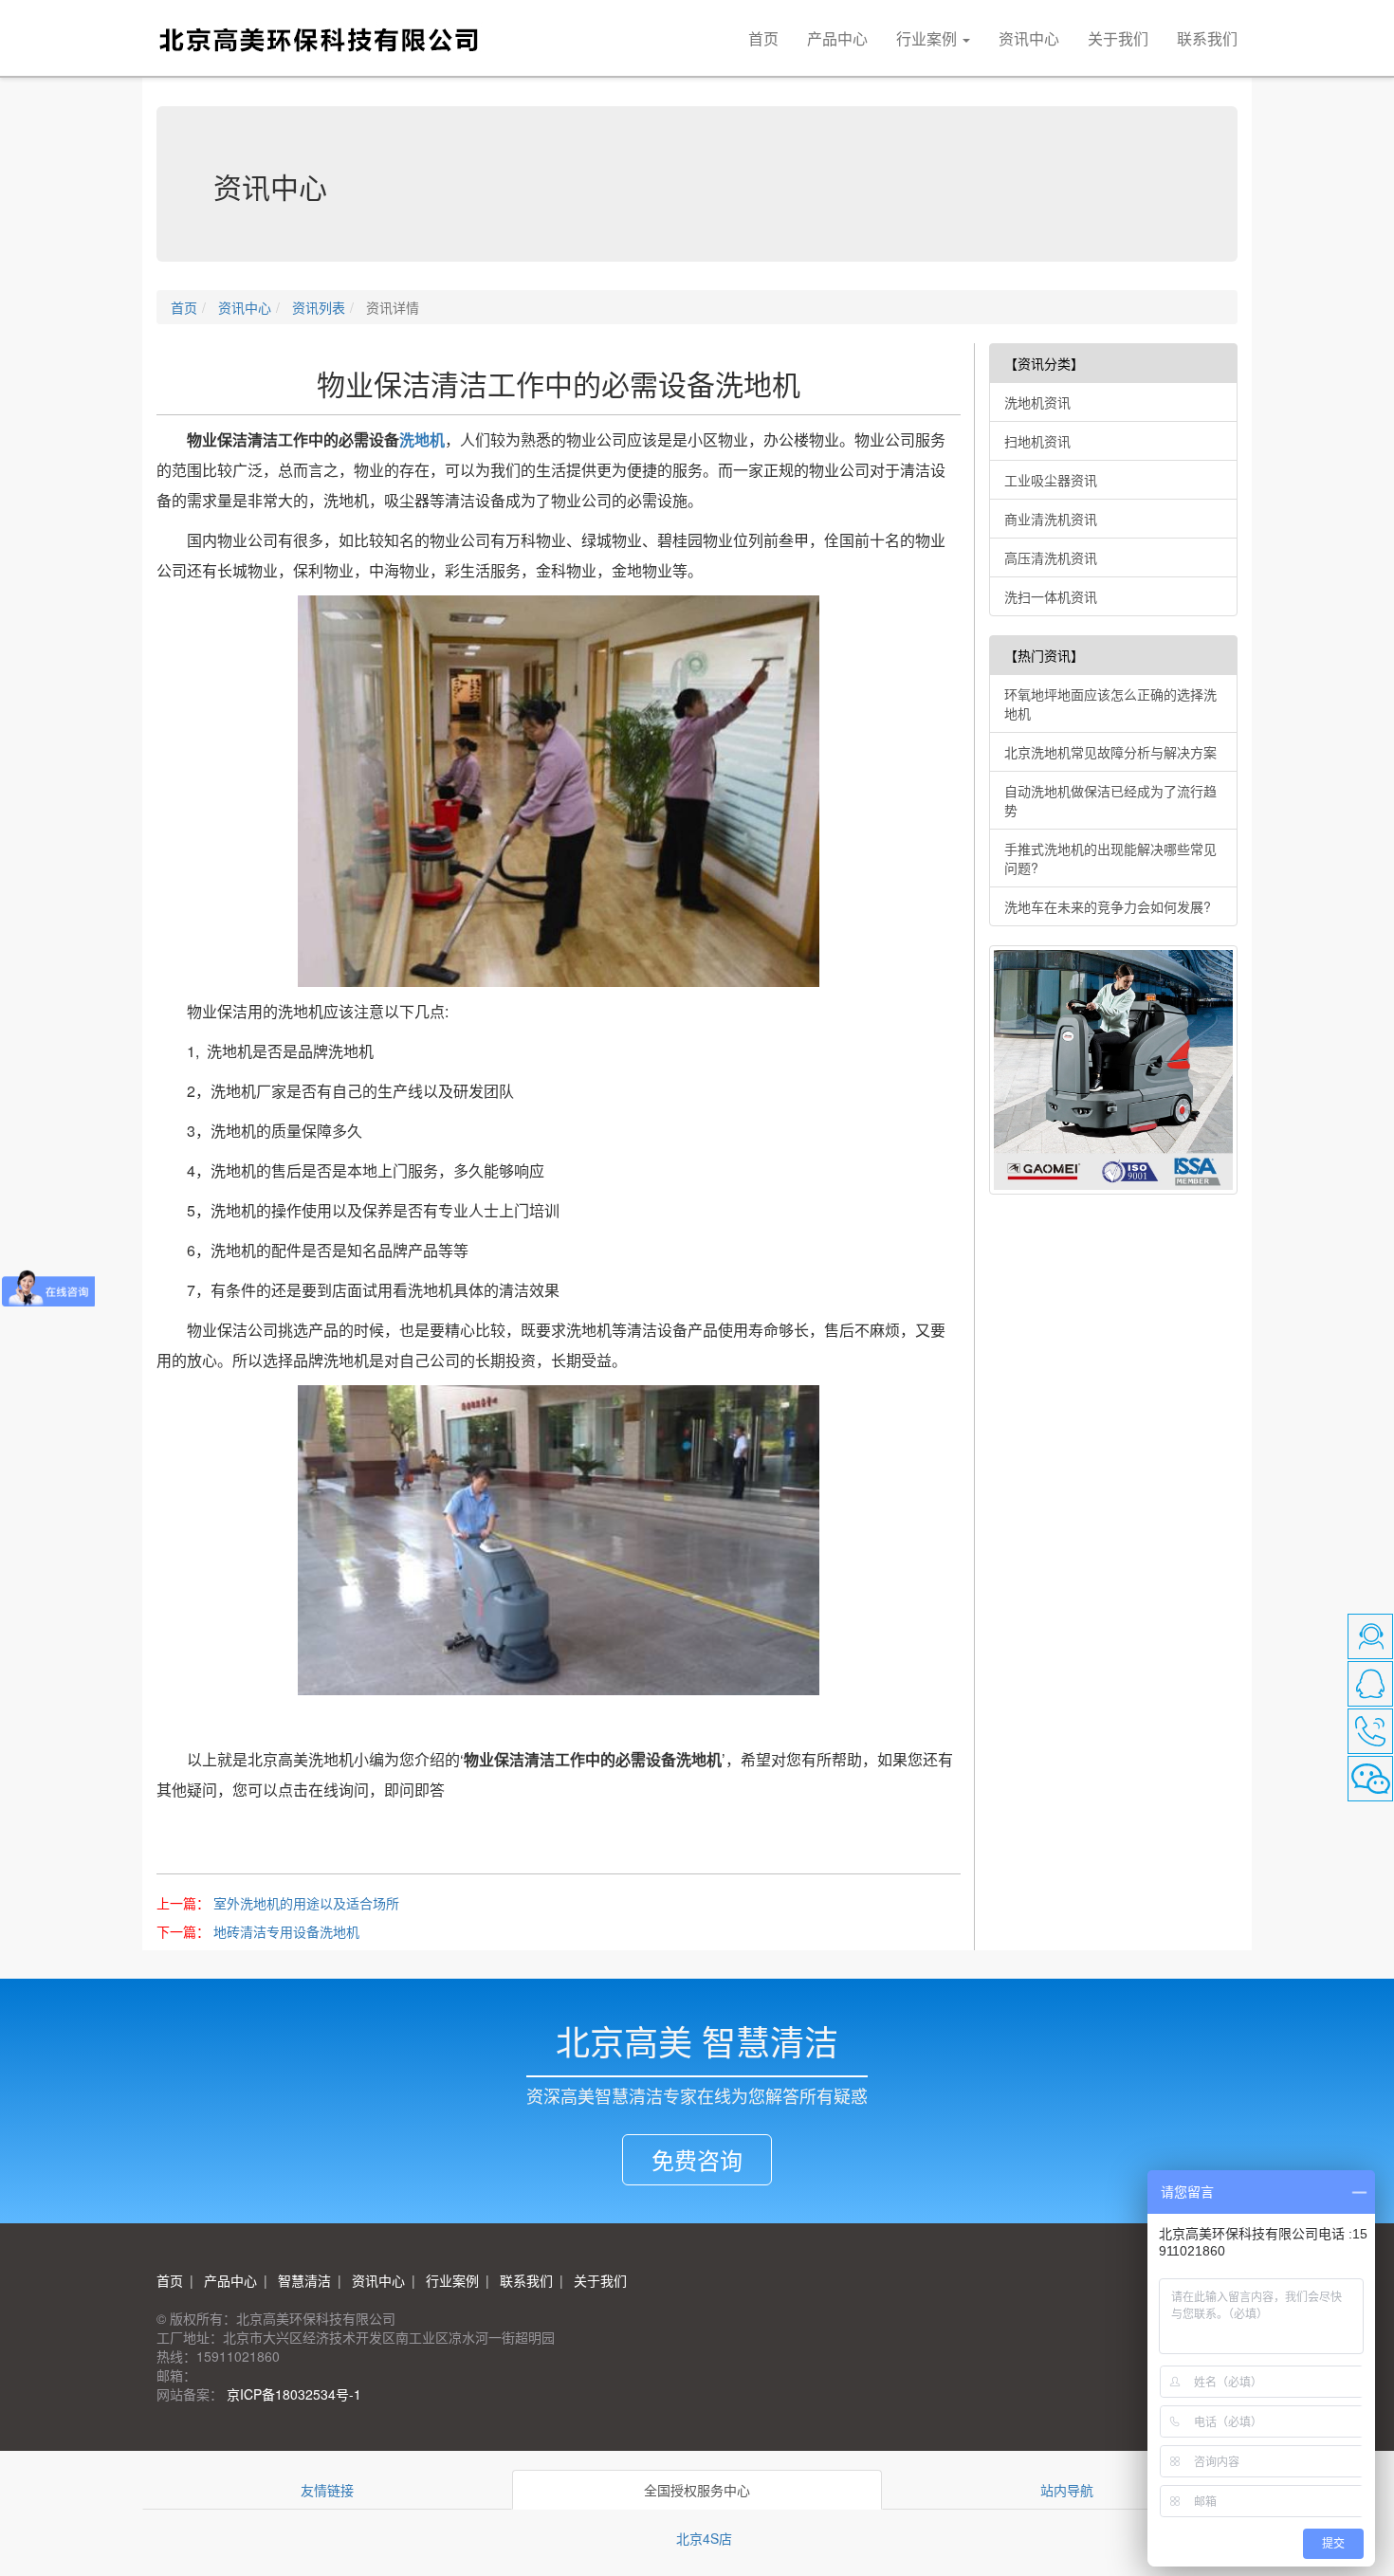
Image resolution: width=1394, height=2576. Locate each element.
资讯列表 (317, 307)
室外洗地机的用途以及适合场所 (306, 1903)
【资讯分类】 (1044, 363)
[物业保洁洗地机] (559, 1541)
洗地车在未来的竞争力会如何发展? (1108, 906)
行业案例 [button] (928, 38)
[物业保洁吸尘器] (559, 791)
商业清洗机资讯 (1051, 519)
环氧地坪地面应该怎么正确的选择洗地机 (1110, 703)
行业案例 (450, 2280)
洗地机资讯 (1037, 402)
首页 (763, 38)
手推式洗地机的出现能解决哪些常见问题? (1110, 858)
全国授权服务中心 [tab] (697, 2490)
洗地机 (422, 439)
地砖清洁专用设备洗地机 (286, 1931)
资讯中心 (1029, 38)
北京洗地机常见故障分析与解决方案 (1110, 752)
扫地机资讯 (1037, 441)
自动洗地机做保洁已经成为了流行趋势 (1110, 800)
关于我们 (1118, 38)
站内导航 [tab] (1067, 2490)
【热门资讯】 (1044, 655)
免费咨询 (697, 2159)
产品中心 (837, 38)
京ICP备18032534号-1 (292, 2394)
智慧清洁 (303, 2280)
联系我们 (1207, 38)
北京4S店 (704, 2538)
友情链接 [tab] (327, 2490)
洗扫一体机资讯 (1051, 596)
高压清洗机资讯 (1051, 557)
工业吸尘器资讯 (1051, 480)
